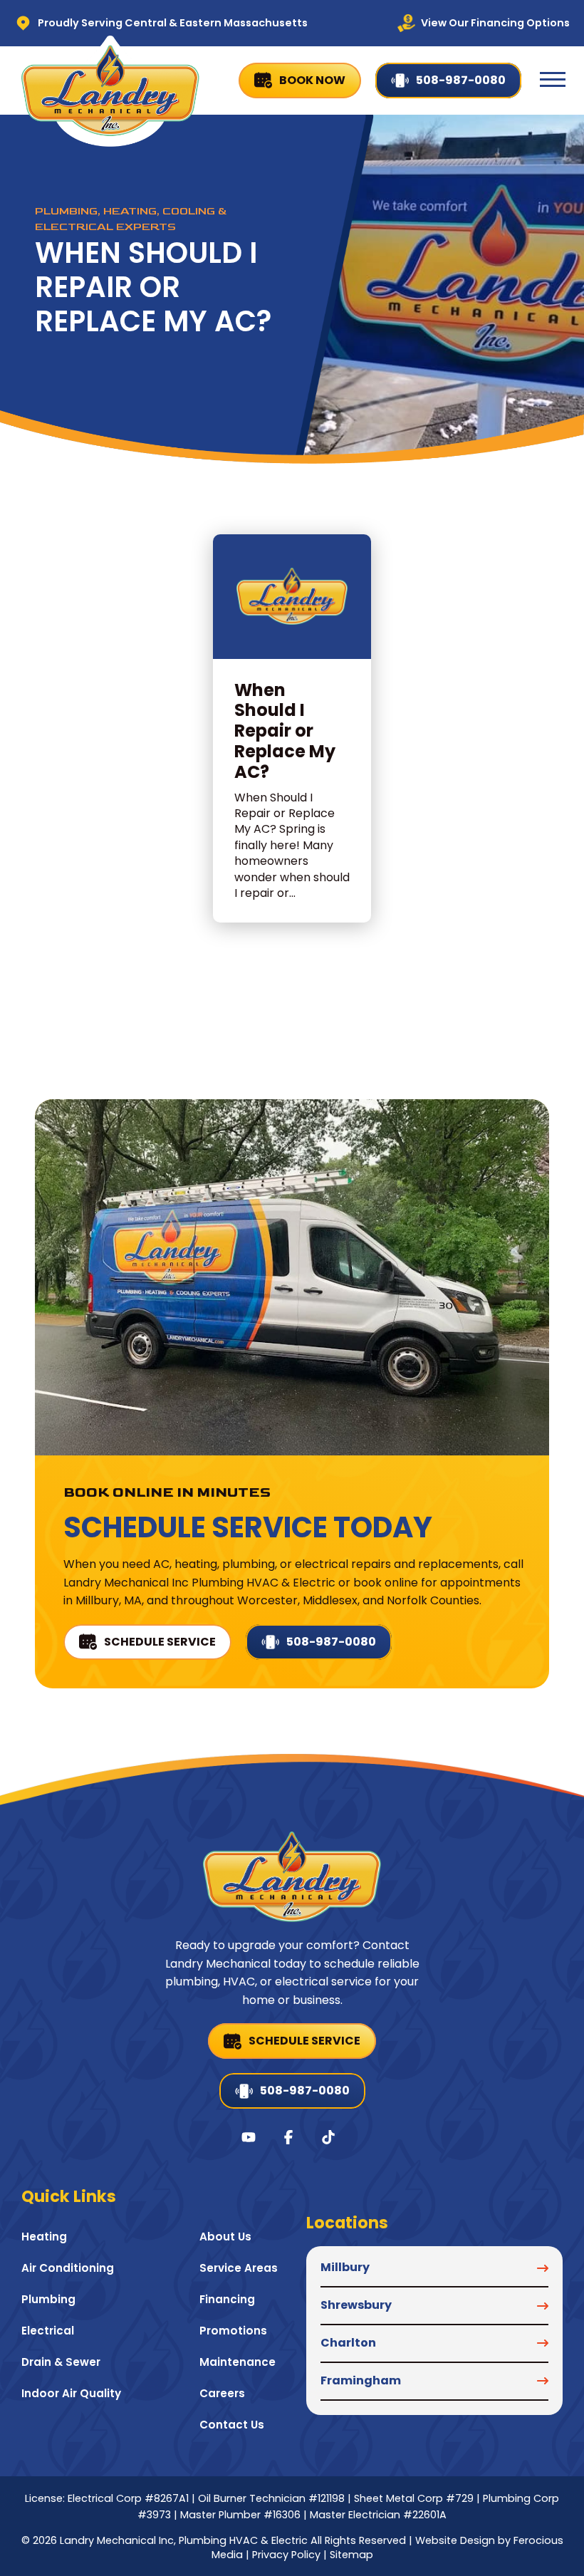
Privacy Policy (286, 2555)
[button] (553, 80)
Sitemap (351, 2555)
